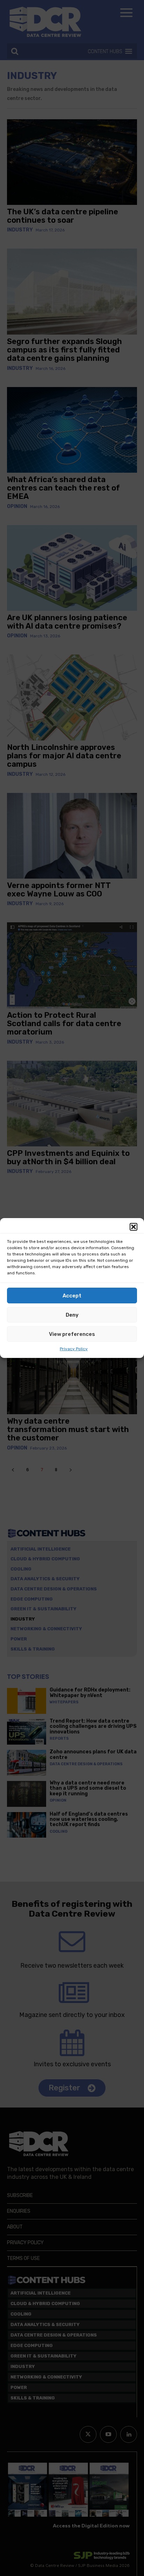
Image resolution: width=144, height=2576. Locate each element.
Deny (72, 1315)
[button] (134, 1227)
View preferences (72, 1334)
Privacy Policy (74, 1349)
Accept (72, 1296)
